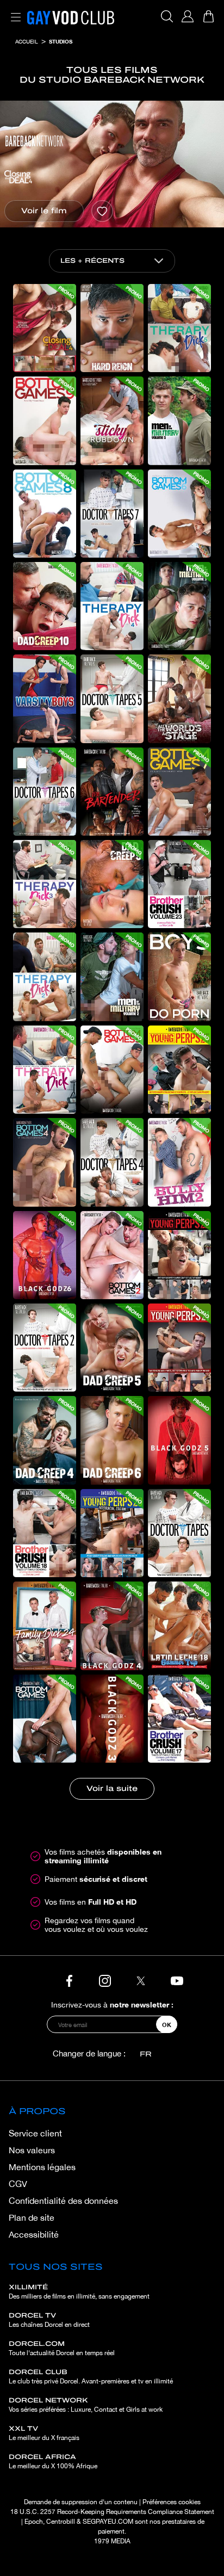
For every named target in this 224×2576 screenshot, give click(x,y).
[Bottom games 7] (179, 792)
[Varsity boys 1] (45, 699)
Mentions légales (42, 2167)
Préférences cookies (172, 2502)
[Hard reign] (112, 328)
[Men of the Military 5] (179, 421)
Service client (35, 2133)
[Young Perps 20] (112, 1533)
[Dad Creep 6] (112, 1440)
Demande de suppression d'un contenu (81, 2502)
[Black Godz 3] (112, 1719)
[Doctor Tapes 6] (45, 792)
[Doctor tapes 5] (112, 699)
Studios (61, 41)
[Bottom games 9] (45, 421)
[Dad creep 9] (112, 884)
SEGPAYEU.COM (108, 2522)
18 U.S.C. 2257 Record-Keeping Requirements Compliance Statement (112, 2512)
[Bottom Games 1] (45, 1719)
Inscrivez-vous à (112, 2004)
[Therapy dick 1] (45, 1070)
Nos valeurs (32, 2150)
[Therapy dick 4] (112, 606)
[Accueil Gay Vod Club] (71, 16)
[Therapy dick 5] (179, 328)
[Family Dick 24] (45, 1626)
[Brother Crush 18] (45, 1533)
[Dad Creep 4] (45, 1440)
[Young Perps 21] (179, 1348)
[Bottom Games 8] (45, 514)
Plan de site (32, 2217)
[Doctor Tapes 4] (112, 1162)
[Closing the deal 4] (45, 328)
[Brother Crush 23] (179, 884)
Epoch (34, 2522)
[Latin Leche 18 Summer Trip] (179, 1626)
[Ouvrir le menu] (14, 11)
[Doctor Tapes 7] (112, 514)
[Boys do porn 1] (179, 977)
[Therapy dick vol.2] (45, 977)
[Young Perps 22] (179, 1255)
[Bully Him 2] (179, 1162)
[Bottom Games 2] (112, 1255)
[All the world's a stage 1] (179, 699)
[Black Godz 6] (45, 1255)
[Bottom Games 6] (179, 514)
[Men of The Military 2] (112, 977)
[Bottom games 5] (112, 1070)
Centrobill (61, 2522)
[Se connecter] (188, 16)
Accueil (27, 41)
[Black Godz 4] (112, 1626)
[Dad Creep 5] (112, 1348)
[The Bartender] (112, 792)
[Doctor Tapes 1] (179, 1533)
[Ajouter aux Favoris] (102, 211)
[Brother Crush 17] (179, 1719)
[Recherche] (167, 16)
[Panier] (208, 16)
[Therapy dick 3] (45, 884)
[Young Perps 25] (179, 1070)
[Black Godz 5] (179, 1440)
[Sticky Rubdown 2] (112, 421)
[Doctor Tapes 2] (45, 1348)
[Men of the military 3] (179, 606)
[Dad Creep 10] (45, 606)
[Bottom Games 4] (45, 1162)
